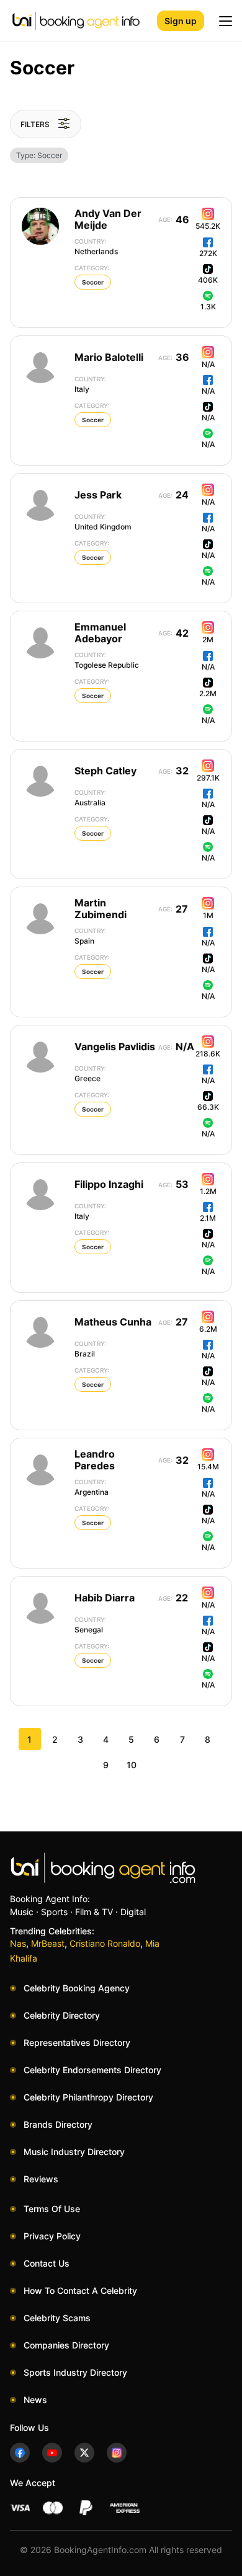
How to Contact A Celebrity (80, 2291)
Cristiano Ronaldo (105, 1943)
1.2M (208, 1191)
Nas (18, 1943)
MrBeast (48, 1943)
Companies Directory (66, 2345)
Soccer (93, 282)
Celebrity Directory (62, 2015)
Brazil (90, 1349)
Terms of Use (52, 2209)
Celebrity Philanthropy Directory (88, 2097)
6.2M (208, 1329)
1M (208, 915)
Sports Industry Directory (75, 2372)
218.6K (208, 1054)
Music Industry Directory (74, 2152)
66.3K (208, 1107)
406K (208, 280)
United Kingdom (103, 522)
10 (132, 1765)
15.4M (208, 1467)
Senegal (90, 1625)
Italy (90, 384)
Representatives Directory (77, 2043)
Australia (90, 798)
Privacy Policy (52, 2236)
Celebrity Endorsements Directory (92, 2070)
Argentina (92, 1487)
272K (208, 253)
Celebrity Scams (57, 2318)
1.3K (208, 307)
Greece (90, 1074)
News (35, 2400)
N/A (208, 364)
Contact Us (47, 2263)
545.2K (208, 226)
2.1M (208, 1218)
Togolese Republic (107, 660)
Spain (90, 936)
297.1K (208, 778)
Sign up (181, 21)
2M (208, 640)
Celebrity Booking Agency (77, 1988)
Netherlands (96, 247)
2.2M (208, 693)
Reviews (41, 2179)
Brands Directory (58, 2124)
